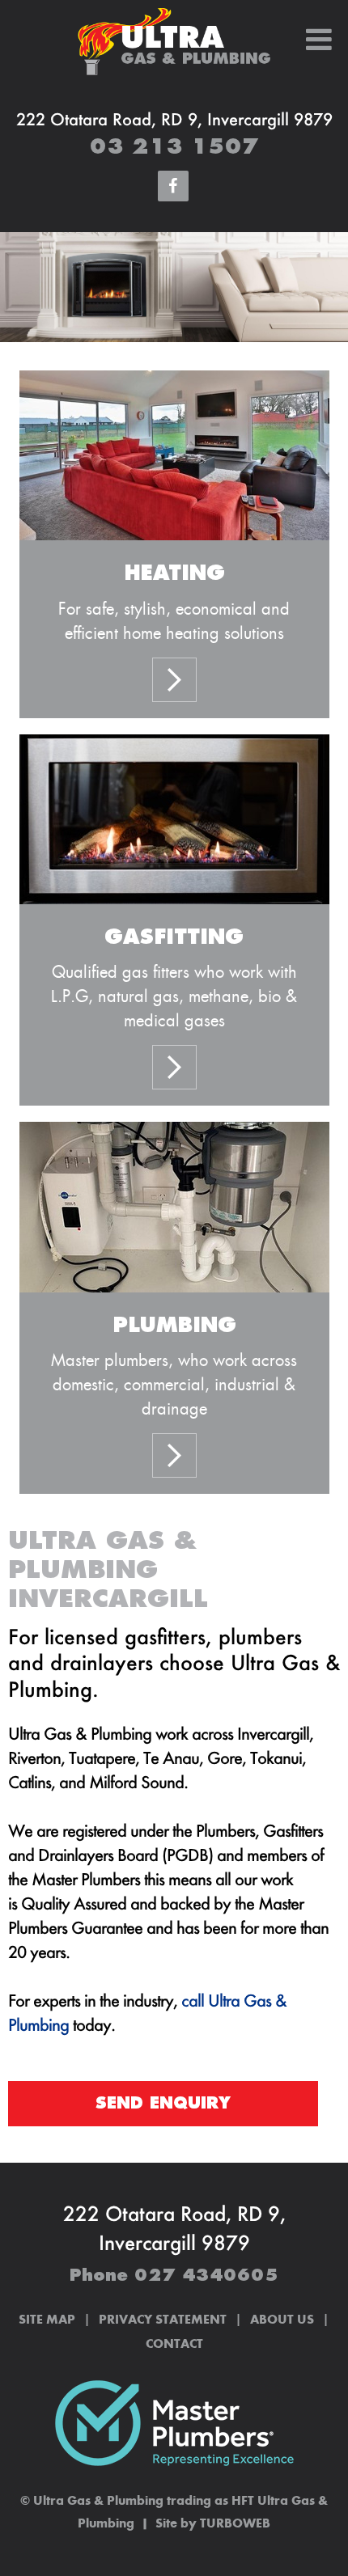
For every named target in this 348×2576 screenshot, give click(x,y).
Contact (174, 2345)
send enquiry (163, 2103)
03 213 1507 (174, 147)
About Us (282, 2320)
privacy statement (163, 2320)
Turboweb (235, 2524)
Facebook (173, 187)
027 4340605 (206, 2276)
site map (47, 2320)
